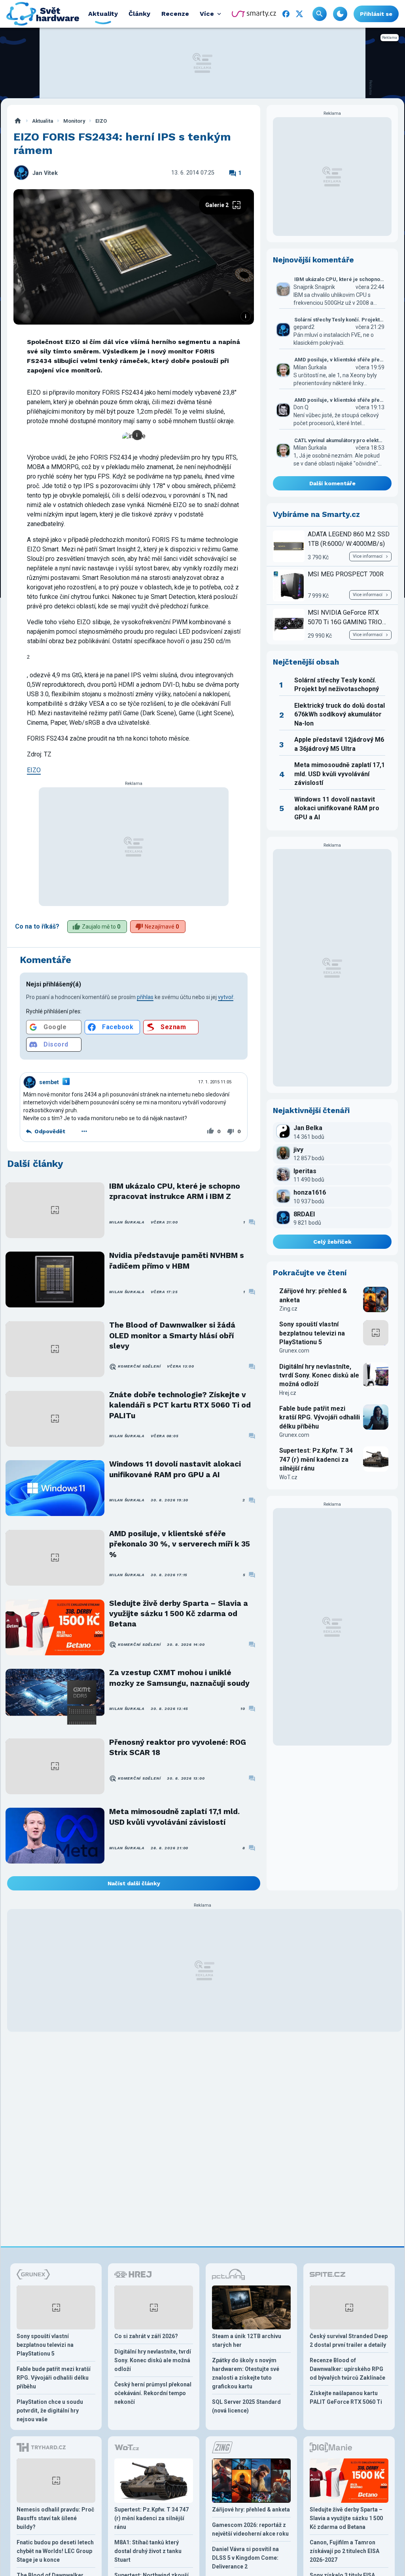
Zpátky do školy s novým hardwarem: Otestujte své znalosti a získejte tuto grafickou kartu (246, 2373)
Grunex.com (294, 1351)
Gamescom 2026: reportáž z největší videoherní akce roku (250, 2529)
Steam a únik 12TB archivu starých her (247, 2340)
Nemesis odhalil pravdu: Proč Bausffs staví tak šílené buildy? (55, 2518)
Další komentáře (332, 483)
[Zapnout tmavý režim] (340, 14)
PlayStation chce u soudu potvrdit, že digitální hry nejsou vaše (50, 2411)
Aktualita (43, 121)
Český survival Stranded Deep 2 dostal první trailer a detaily (349, 2340)
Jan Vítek (45, 173)
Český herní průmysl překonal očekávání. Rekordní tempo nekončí (153, 2393)
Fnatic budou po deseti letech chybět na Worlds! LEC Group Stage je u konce (55, 2551)
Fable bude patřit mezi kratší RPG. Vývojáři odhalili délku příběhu (320, 1417)
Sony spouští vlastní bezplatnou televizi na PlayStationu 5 (312, 1333)
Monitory (74, 121)
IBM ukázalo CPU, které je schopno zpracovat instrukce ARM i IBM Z (175, 1191)
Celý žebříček (332, 1242)
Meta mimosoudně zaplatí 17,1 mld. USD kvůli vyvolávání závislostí (174, 1817)
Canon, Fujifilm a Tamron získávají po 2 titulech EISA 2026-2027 (344, 2551)
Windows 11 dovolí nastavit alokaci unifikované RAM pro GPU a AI (175, 1469)
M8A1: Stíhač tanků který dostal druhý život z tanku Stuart (148, 2551)
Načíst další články (134, 1883)
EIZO (101, 121)
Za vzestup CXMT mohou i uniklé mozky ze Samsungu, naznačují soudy (179, 1678)
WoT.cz (288, 1477)
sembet (49, 1082)
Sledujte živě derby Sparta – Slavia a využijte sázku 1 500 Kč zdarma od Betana (179, 1614)
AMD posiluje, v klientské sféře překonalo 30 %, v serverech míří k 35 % (180, 1544)
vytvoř (226, 997)
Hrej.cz (288, 1393)
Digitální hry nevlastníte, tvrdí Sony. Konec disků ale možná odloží (319, 1375)
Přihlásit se (376, 14)
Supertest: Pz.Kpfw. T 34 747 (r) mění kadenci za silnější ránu (316, 1459)
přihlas (145, 997)
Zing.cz (288, 1309)
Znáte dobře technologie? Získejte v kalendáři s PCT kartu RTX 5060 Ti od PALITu (180, 1405)
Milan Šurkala (127, 1222)
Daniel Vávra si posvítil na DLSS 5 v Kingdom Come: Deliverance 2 (245, 2558)
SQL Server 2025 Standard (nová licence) (246, 2406)
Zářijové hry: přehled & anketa (313, 1295)
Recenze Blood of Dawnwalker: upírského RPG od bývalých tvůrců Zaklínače (347, 2369)
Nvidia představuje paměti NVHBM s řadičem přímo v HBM (177, 1260)
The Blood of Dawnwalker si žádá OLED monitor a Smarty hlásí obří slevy (172, 1335)
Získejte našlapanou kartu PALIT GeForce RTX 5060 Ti (346, 2397)
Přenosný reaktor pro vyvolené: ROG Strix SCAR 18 (178, 1747)
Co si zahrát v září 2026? (146, 2336)
